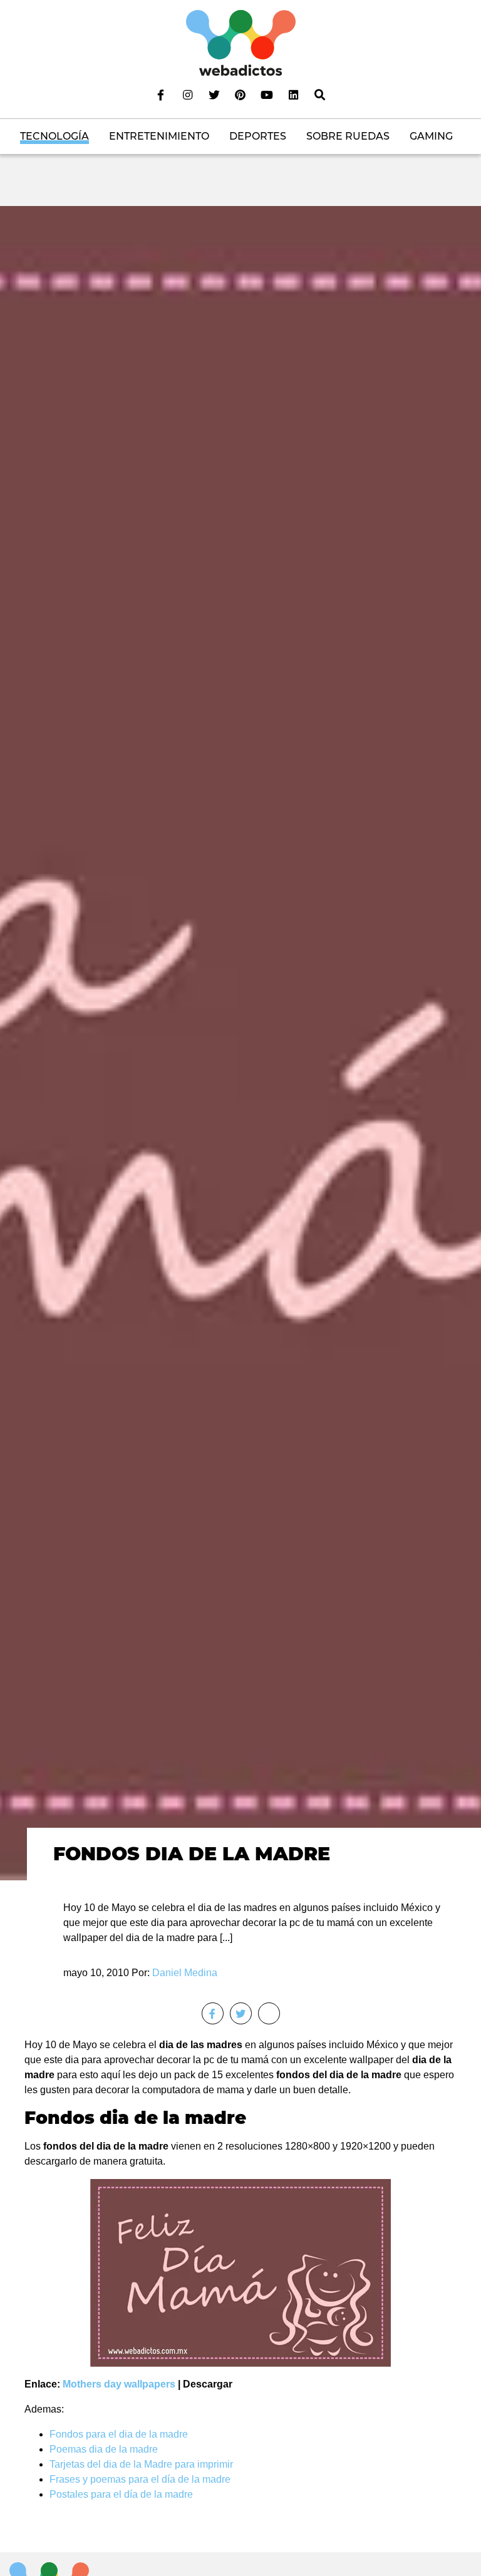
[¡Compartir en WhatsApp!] (269, 2013)
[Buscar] (320, 95)
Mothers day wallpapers (119, 2384)
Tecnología (54, 136)
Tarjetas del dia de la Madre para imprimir (141, 2464)
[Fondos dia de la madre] (240, 1042)
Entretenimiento (159, 136)
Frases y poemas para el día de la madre (140, 2479)
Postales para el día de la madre (121, 2494)
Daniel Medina (185, 1973)
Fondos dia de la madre (192, 1854)
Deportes (258, 136)
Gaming (431, 136)
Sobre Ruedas (348, 136)
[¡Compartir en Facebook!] (213, 2013)
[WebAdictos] (241, 42)
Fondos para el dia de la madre (119, 2434)
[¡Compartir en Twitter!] (241, 2013)
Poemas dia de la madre (104, 2449)
